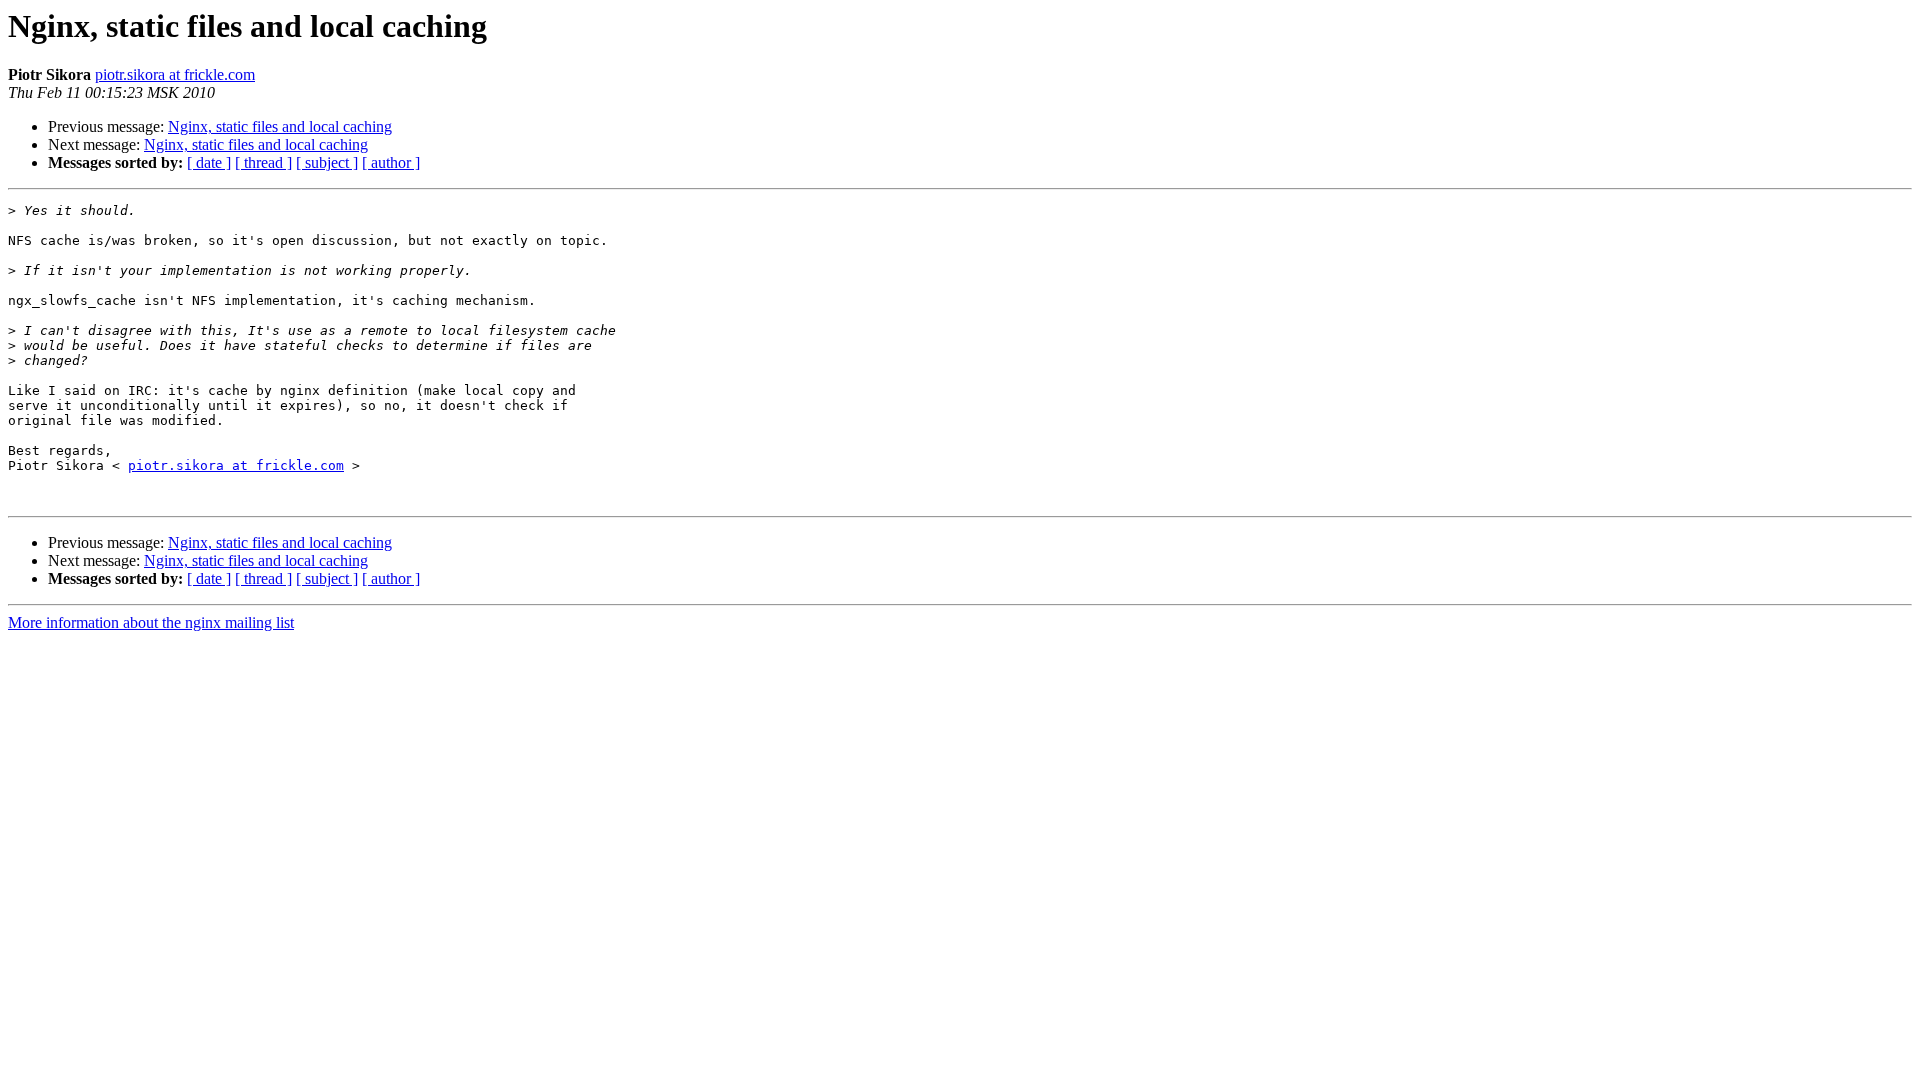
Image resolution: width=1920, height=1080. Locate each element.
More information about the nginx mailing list (151, 622)
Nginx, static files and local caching (280, 126)
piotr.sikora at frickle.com (175, 74)
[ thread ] (263, 162)
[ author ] (391, 162)
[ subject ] (327, 162)
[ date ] (209, 162)
